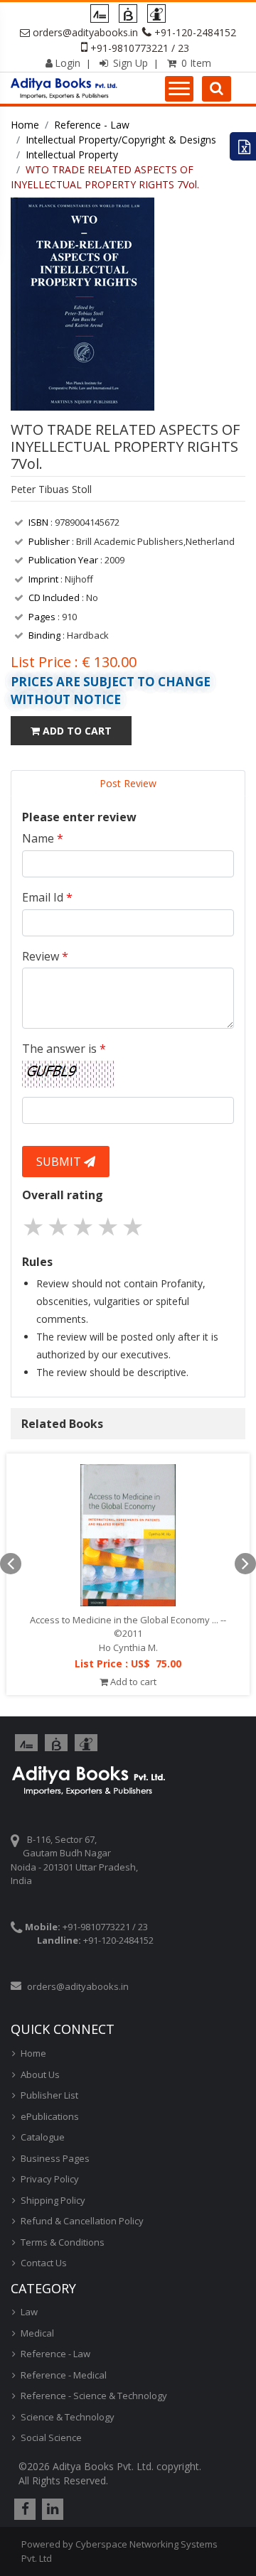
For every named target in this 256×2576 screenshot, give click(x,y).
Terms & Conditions (63, 2242)
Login (68, 63)
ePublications (50, 2116)
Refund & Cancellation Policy (82, 2221)
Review (45, 956)
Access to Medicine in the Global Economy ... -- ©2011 (128, 1627)
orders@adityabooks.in (85, 32)
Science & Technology (68, 2417)
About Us (40, 2074)
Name (43, 838)
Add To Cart (76, 731)
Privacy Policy (50, 2179)
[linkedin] (51, 2509)
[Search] (217, 89)
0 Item (195, 63)
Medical (37, 2333)
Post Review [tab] (128, 783)
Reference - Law (92, 125)
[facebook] (23, 2509)
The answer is (64, 1049)
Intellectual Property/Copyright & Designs (121, 140)
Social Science (51, 2437)
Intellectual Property (72, 155)
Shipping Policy (53, 2200)
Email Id (47, 897)
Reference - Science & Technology (94, 2396)
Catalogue (43, 2137)
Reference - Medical (64, 2375)
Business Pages (55, 2158)
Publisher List (49, 2095)
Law (29, 2312)
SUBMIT (60, 1162)
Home (25, 125)
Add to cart (132, 1682)
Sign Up (129, 63)
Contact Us (44, 2263)
